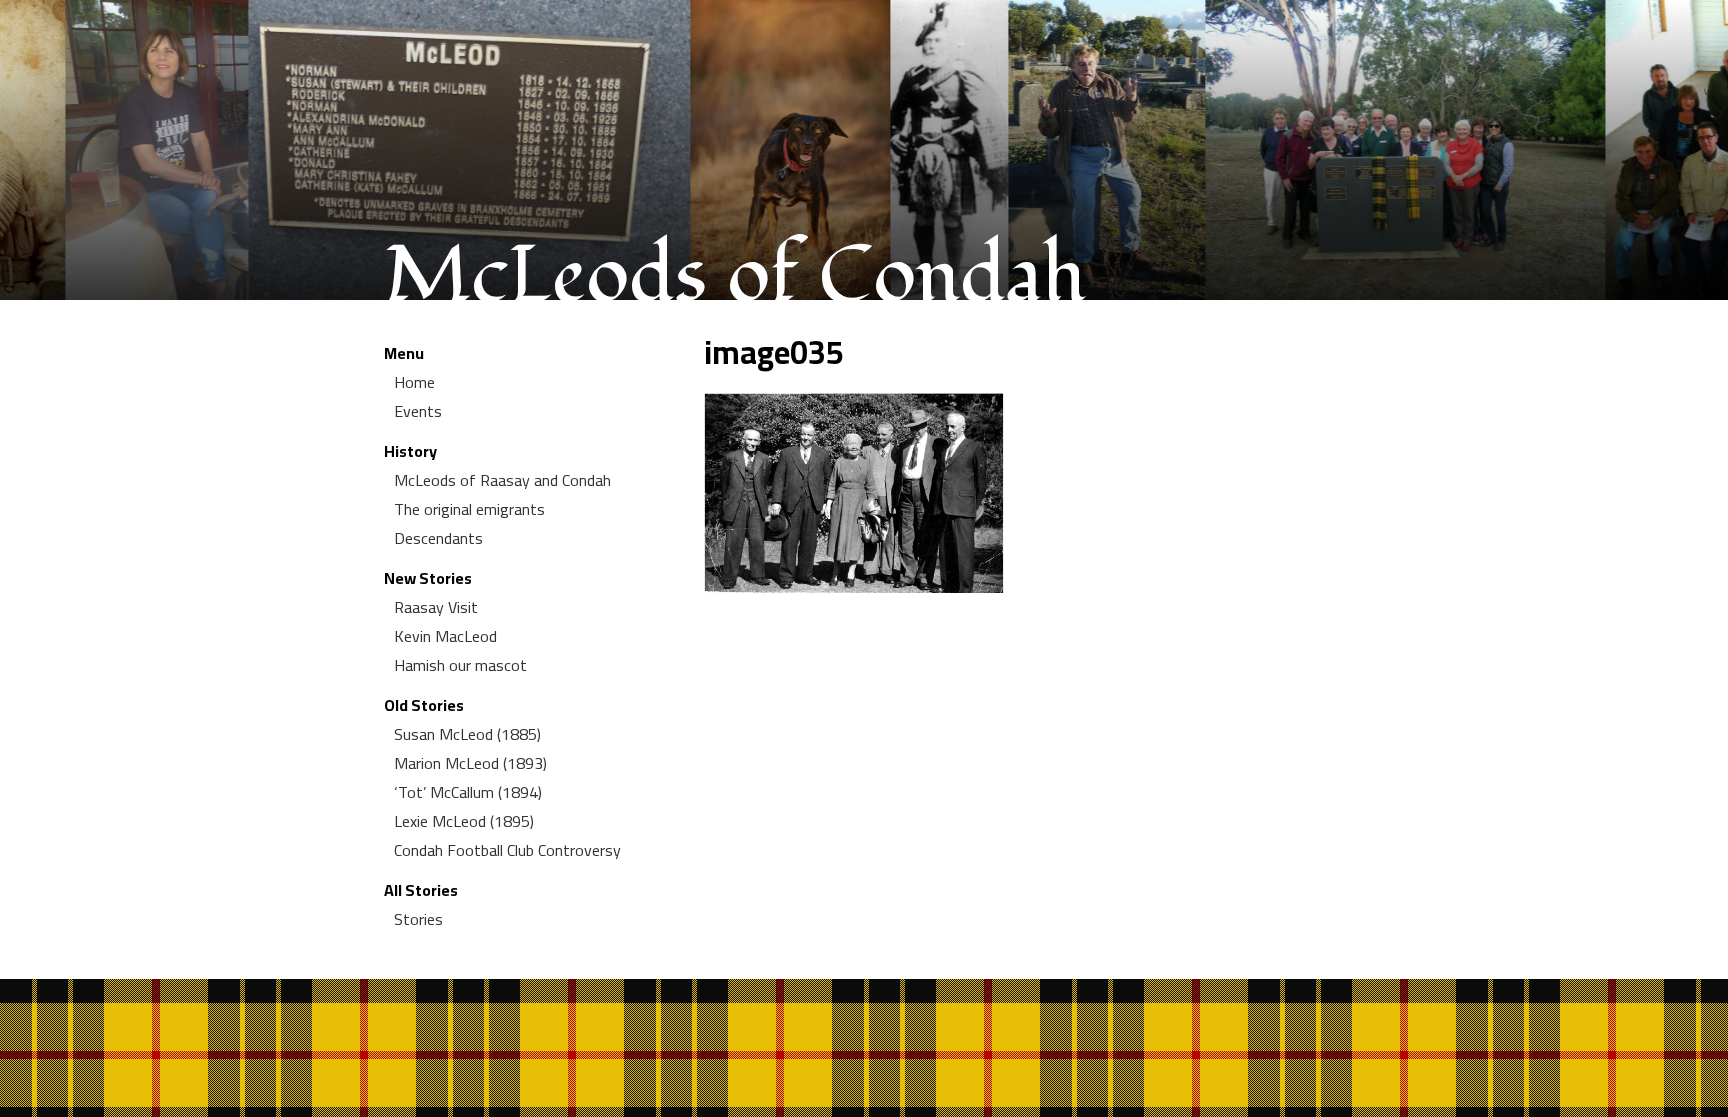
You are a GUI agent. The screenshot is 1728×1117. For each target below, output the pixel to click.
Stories (418, 919)
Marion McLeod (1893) (470, 763)
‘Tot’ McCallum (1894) (468, 792)
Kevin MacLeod (445, 636)
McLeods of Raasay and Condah (502, 480)
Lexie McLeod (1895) (464, 821)
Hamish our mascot (460, 665)
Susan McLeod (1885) (467, 734)
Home (414, 382)
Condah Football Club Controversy (507, 850)
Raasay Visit (436, 607)
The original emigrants (469, 509)
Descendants (438, 538)
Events (418, 411)
